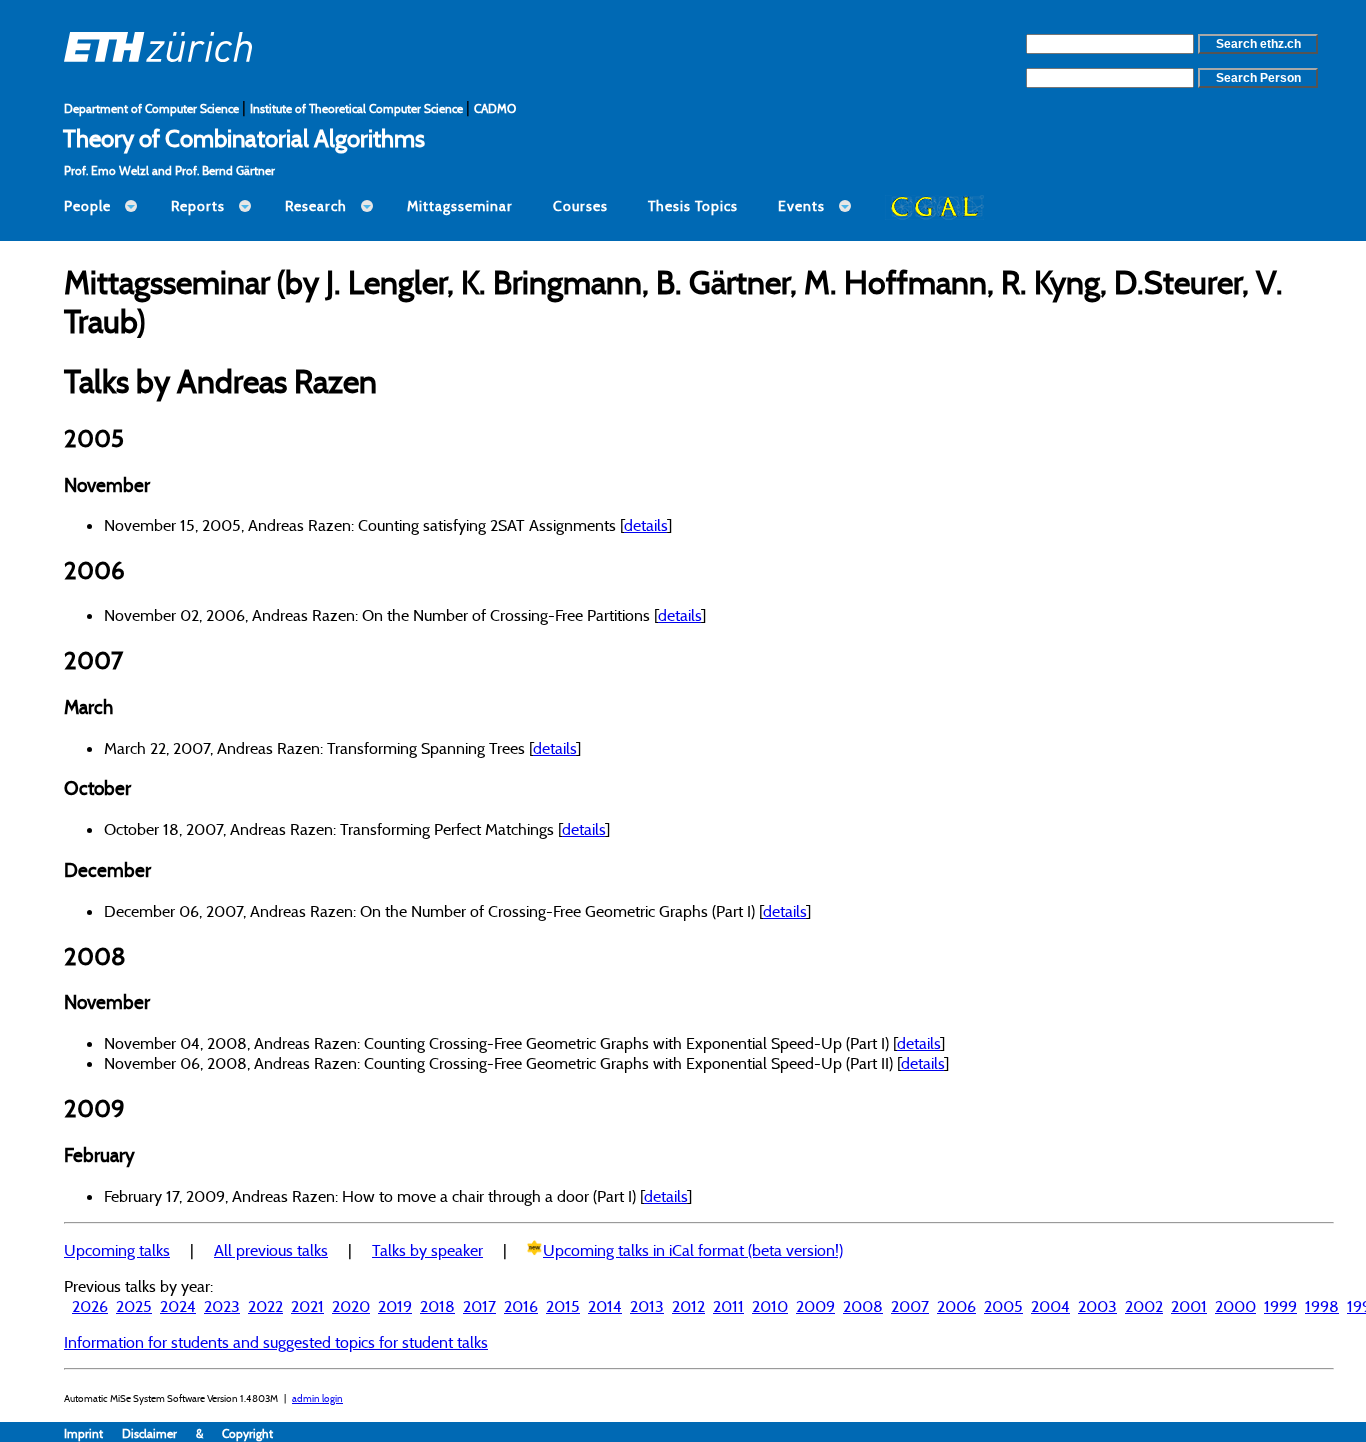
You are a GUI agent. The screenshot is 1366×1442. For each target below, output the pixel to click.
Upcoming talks (117, 1250)
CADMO (495, 108)
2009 (815, 1306)
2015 (563, 1306)
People (87, 206)
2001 (1189, 1306)
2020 (351, 1306)
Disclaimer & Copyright (197, 1433)
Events (801, 206)
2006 (956, 1306)
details (645, 525)
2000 (1235, 1306)
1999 (1280, 1306)
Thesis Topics (693, 206)
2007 (910, 1306)
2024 (178, 1306)
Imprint (93, 1433)
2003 (1097, 1306)
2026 (90, 1306)
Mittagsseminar (460, 206)
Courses (580, 206)
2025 (134, 1306)
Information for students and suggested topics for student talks (276, 1342)
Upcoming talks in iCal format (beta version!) (693, 1250)
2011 (728, 1306)
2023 (222, 1306)
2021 (307, 1306)
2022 (265, 1306)
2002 (1144, 1306)
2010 (770, 1306)
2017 (479, 1306)
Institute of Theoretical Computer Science (358, 108)
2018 (437, 1306)
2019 (395, 1306)
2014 (605, 1306)
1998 (1322, 1306)
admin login (317, 1398)
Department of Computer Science (153, 108)
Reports (198, 206)
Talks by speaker (427, 1250)
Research (316, 206)
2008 (863, 1306)
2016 (521, 1306)
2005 (1003, 1306)
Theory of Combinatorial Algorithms (244, 138)
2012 (688, 1306)
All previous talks (271, 1250)
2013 (647, 1306)
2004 (1050, 1306)
